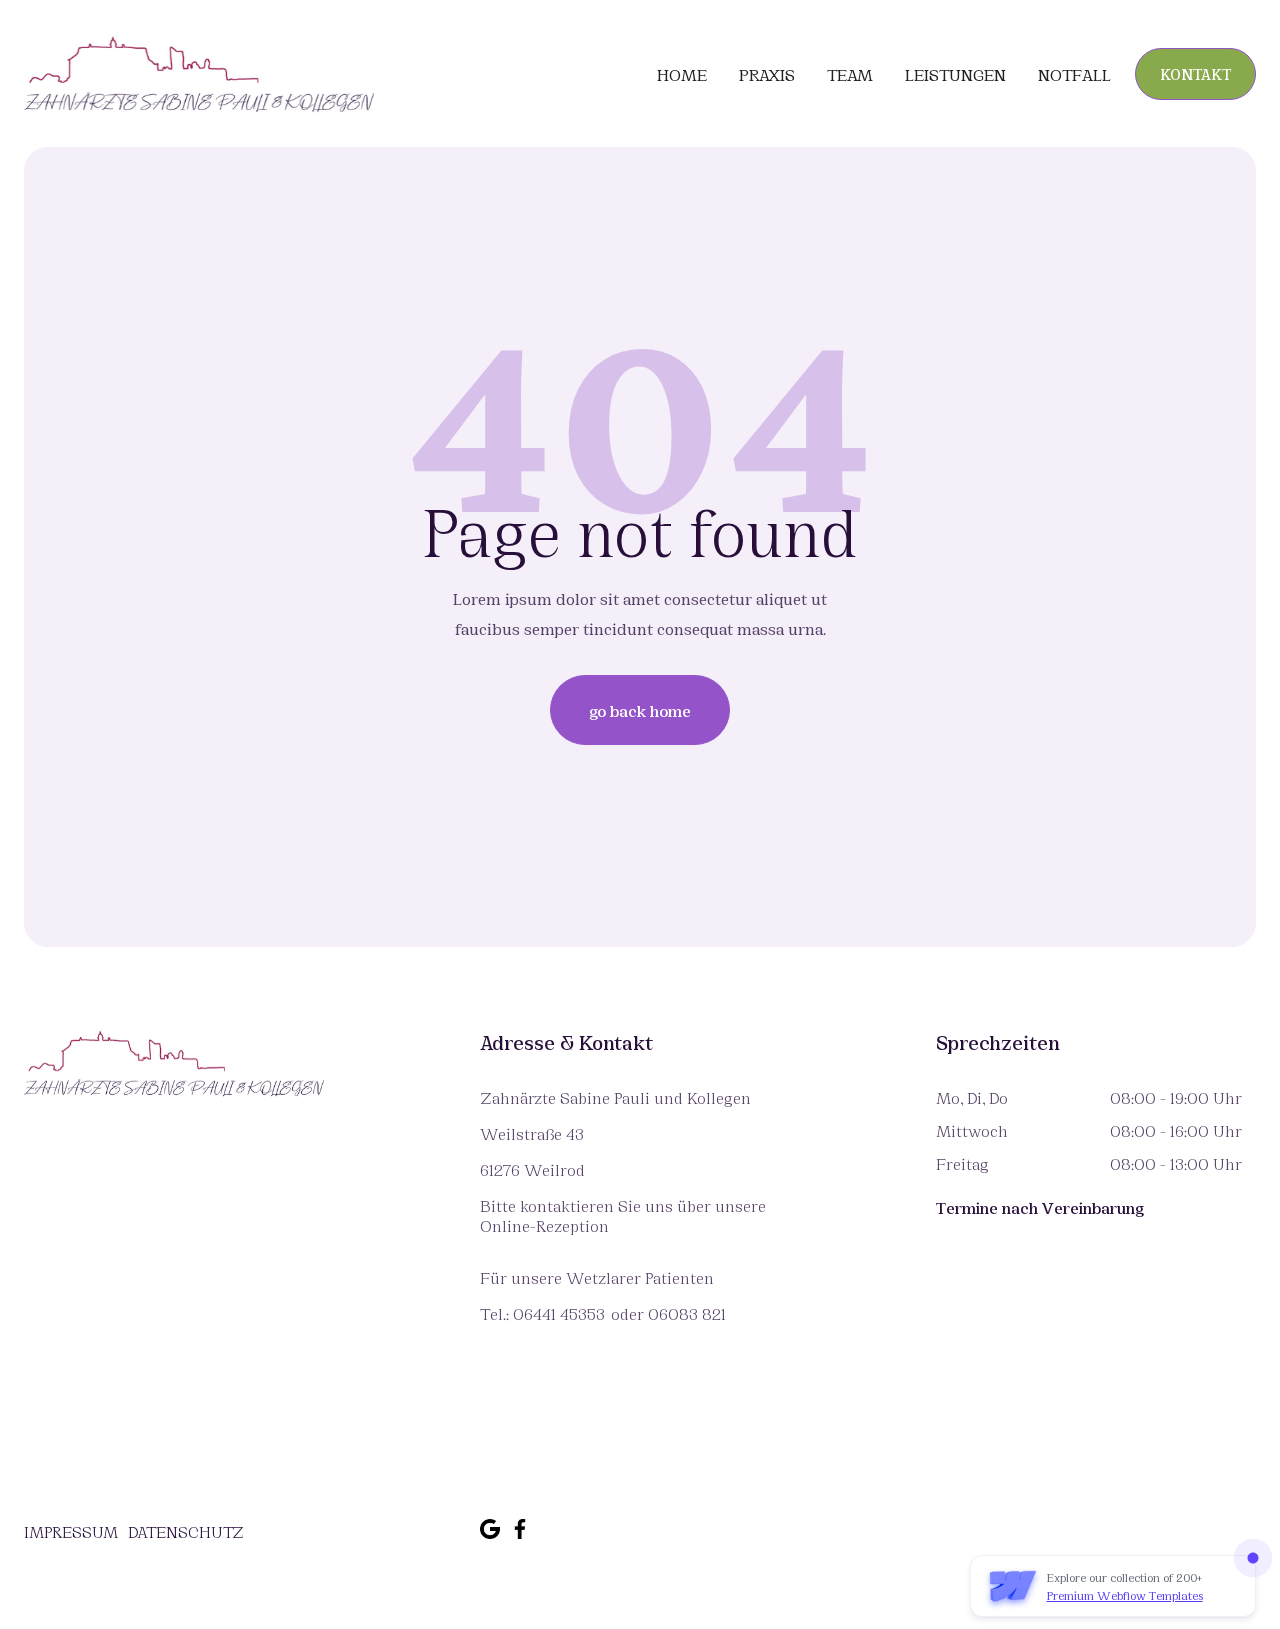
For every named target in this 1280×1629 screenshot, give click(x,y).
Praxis (767, 74)
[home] (199, 73)
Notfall (1074, 74)
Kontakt (1195, 73)
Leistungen (955, 74)
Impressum (71, 1531)
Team (850, 74)
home (682, 74)
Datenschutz (186, 1531)
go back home (640, 709)
